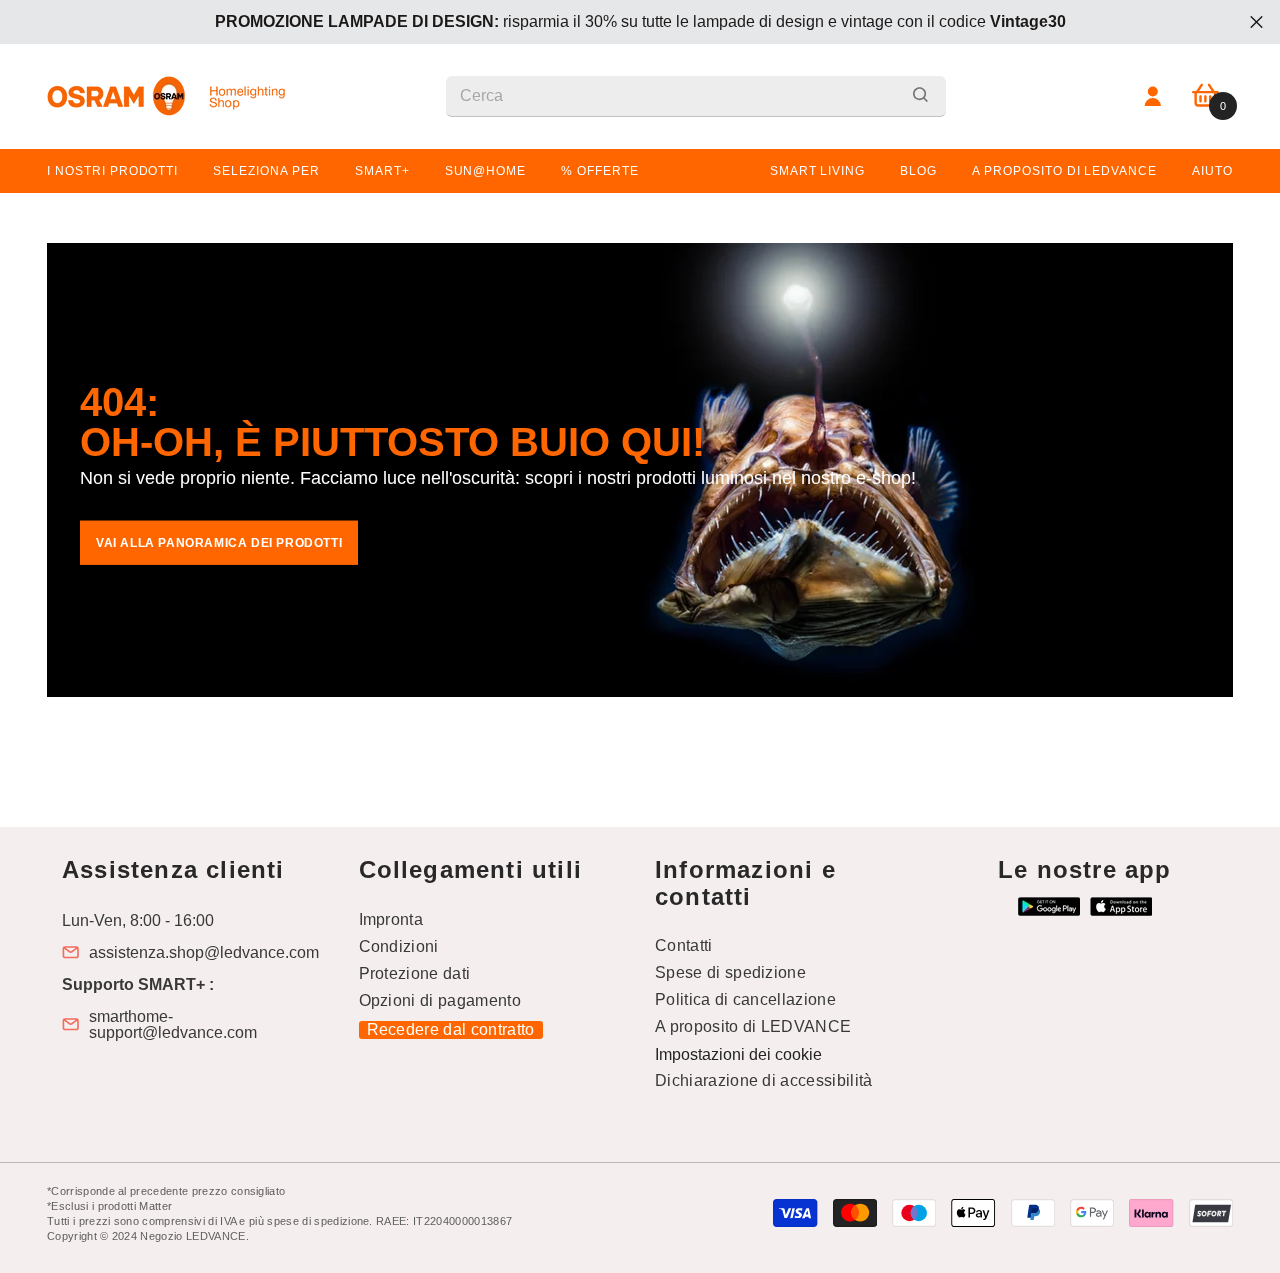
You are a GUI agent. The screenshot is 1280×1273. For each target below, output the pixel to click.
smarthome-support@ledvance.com (173, 1025)
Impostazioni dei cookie (738, 1054)
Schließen (1256, 22)
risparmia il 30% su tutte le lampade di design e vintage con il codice (640, 21)
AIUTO (1212, 171)
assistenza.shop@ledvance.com (204, 953)
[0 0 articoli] (1205, 96)
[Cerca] (696, 96)
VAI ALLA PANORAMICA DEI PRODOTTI (219, 543)
